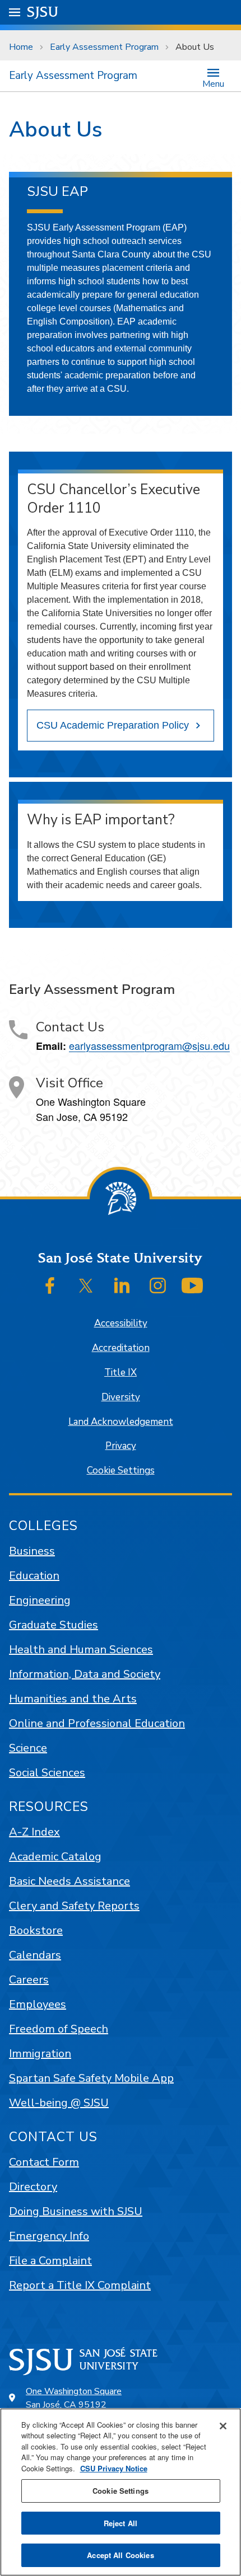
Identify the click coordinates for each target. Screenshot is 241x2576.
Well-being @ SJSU (59, 2103)
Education (34, 1576)
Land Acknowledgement (121, 1422)
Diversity (121, 1397)
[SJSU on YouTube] (192, 1285)
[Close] (223, 2426)
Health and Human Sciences (81, 1650)
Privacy (121, 1446)
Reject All (121, 2523)
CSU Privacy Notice (114, 2468)
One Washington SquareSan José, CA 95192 (74, 2398)
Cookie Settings (121, 1470)
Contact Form (44, 2162)
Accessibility (121, 1323)
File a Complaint (50, 2261)
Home (21, 47)
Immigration (40, 2054)
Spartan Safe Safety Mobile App (91, 2078)
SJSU (43, 12)
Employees (38, 2004)
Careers (29, 1980)
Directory (33, 2187)
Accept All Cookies (120, 2555)
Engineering (40, 1600)
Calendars (35, 1955)
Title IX (121, 1373)
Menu (213, 83)
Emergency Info (49, 2236)
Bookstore (36, 1930)
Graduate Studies (54, 1625)
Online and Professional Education (97, 1723)
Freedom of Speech (59, 2029)
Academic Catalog (55, 1857)
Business (32, 1551)
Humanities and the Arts (73, 1699)
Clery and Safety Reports (74, 1906)
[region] (121, 2492)
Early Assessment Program (104, 47)
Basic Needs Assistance (69, 1881)
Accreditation (121, 1348)
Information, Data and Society (85, 1674)
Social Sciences (47, 1773)
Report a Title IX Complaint (80, 2285)
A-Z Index (34, 1832)
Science (28, 1748)
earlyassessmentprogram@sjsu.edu (149, 1045)
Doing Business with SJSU (76, 2211)
